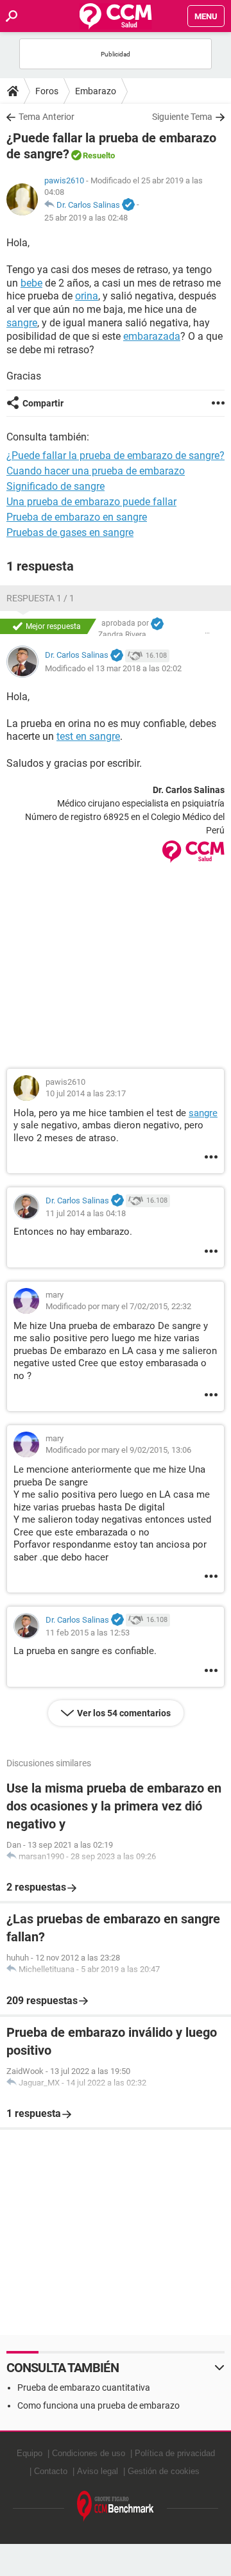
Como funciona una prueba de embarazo (98, 2405)
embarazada (152, 336)
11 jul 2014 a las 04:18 (86, 1213)
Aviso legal (98, 2471)
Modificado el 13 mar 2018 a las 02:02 (113, 668)
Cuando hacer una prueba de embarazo (96, 471)
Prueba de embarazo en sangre (77, 517)
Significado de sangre (56, 486)
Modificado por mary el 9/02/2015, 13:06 (118, 1450)
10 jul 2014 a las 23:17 (86, 1093)
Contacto (51, 2471)
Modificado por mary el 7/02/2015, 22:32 (118, 1306)
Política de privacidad (175, 2453)
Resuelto (99, 155)
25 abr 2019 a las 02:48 (86, 218)
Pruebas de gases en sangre (70, 532)
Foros (47, 91)
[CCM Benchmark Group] (116, 2506)
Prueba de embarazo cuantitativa (84, 2388)
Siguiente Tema (182, 117)
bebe (31, 283)
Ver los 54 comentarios (124, 1713)
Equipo (30, 2453)
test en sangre (88, 736)
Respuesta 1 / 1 (40, 598)
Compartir (43, 403)
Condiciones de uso (89, 2453)
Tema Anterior (47, 117)
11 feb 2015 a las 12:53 (88, 1633)
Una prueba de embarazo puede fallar (91, 502)
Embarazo (96, 91)
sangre (22, 323)
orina (87, 296)
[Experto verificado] (128, 205)
